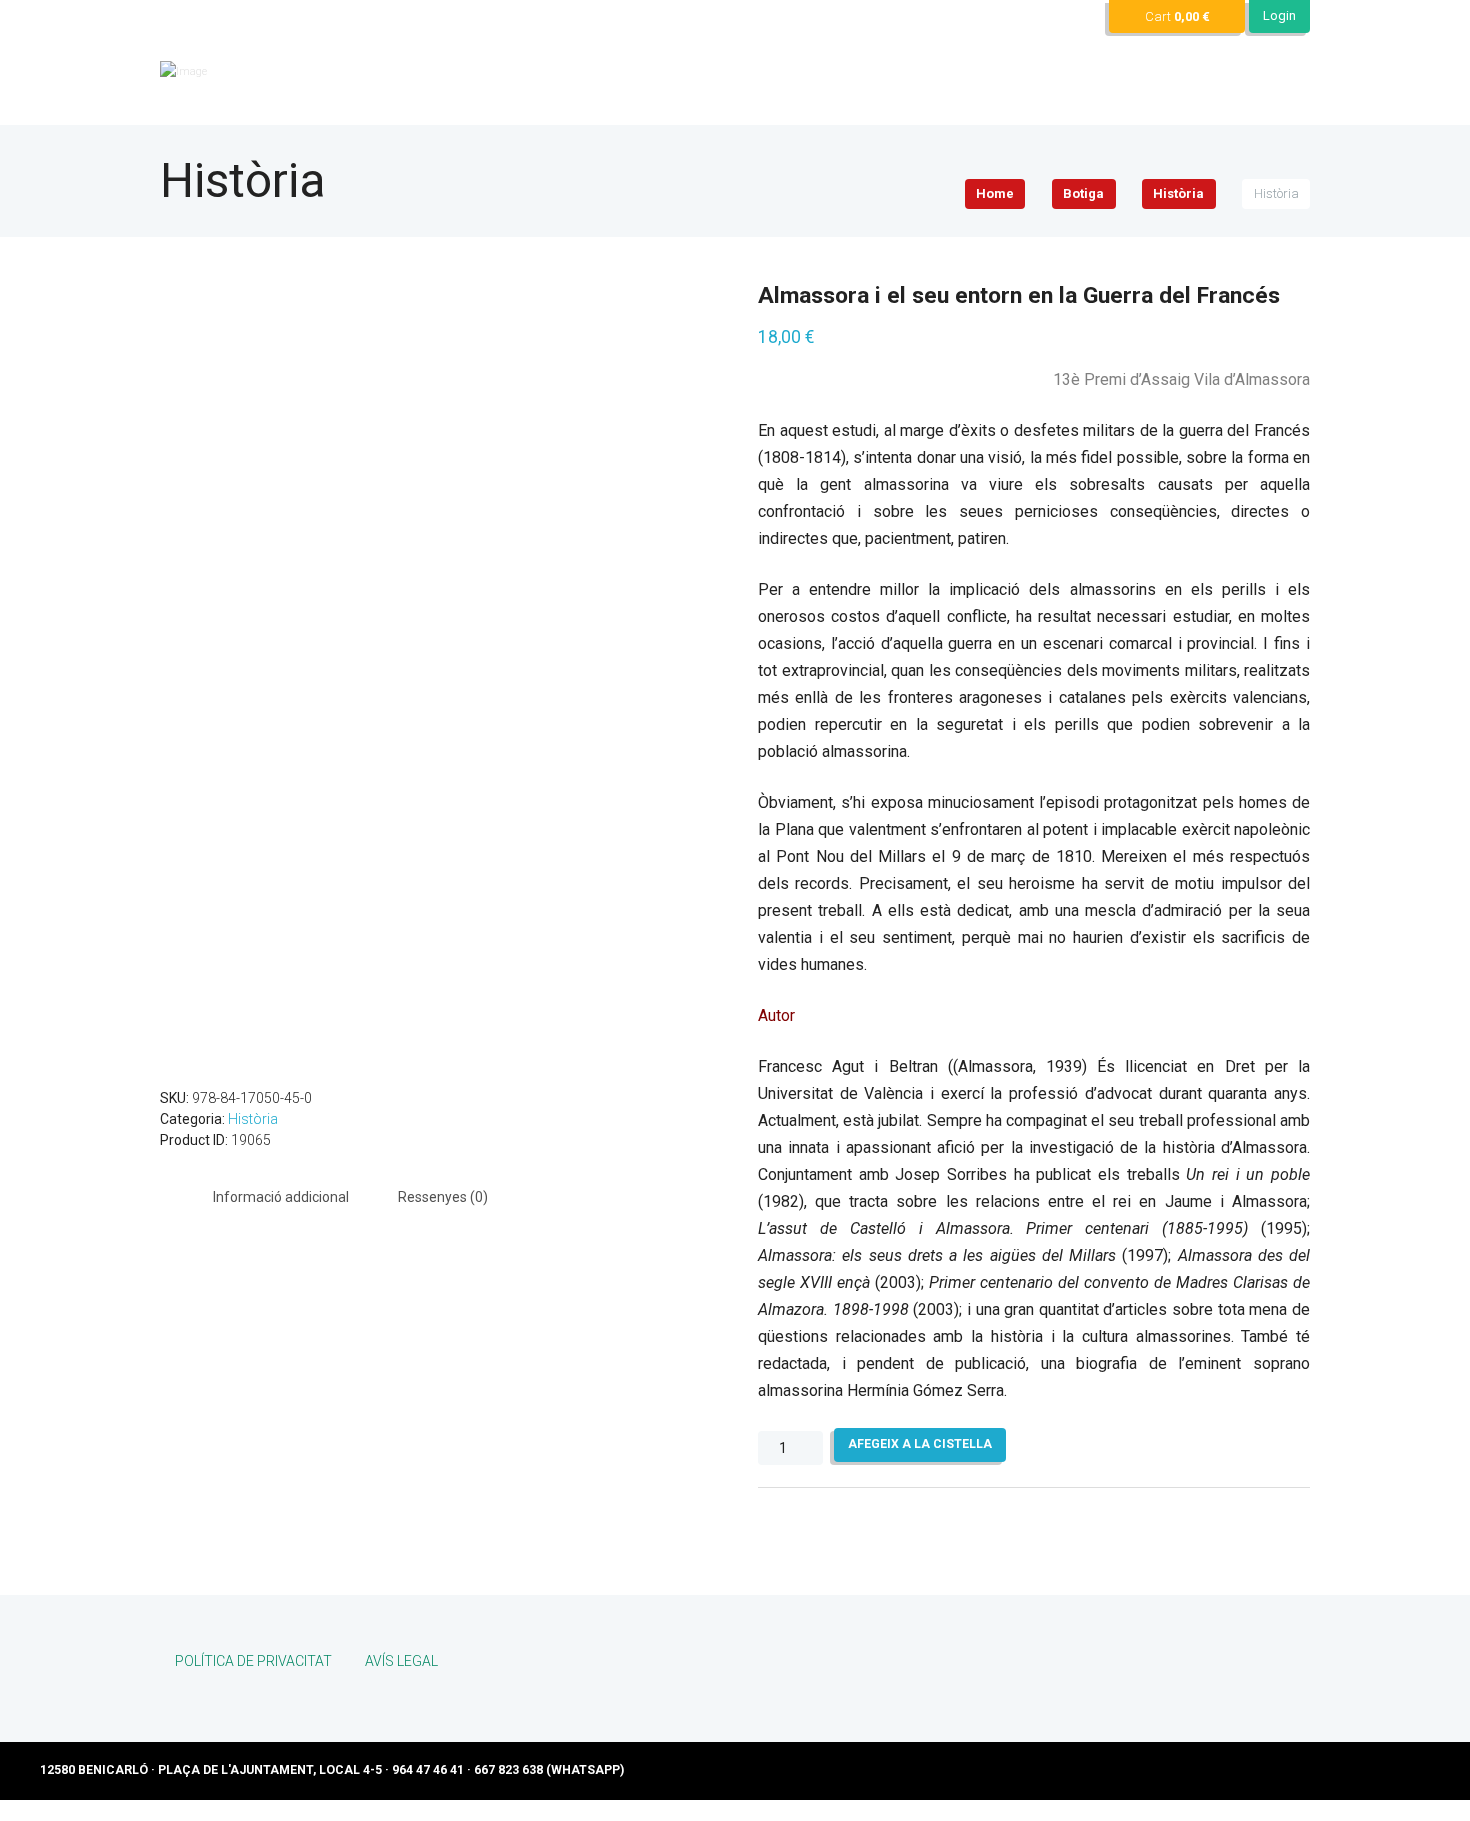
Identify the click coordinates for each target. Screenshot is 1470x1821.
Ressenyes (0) (443, 1197)
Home (995, 193)
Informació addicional (281, 1197)
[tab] (281, 1197)
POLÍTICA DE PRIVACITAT (253, 1661)
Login (1279, 15)
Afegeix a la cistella (920, 1444)
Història (1178, 193)
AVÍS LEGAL (401, 1661)
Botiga (1083, 193)
